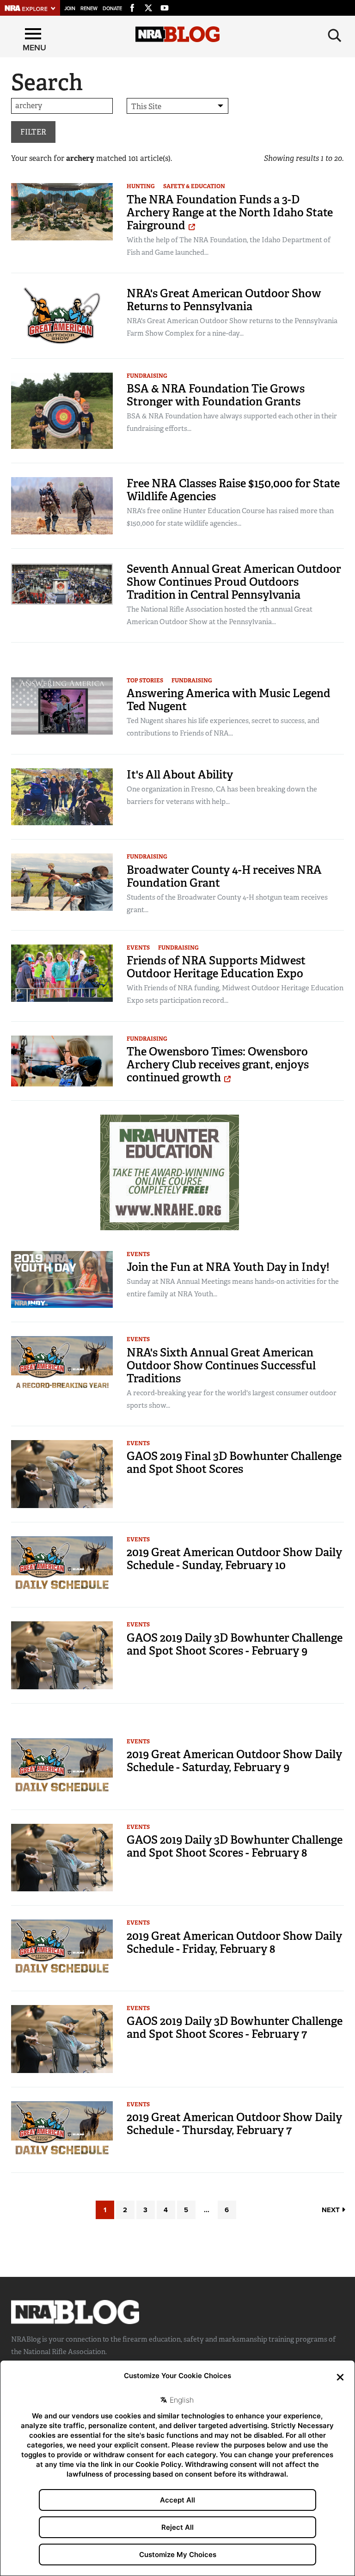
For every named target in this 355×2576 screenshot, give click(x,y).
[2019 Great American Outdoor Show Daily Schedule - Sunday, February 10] (62, 1564)
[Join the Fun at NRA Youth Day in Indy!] (62, 1279)
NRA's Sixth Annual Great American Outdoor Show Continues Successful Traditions (221, 1365)
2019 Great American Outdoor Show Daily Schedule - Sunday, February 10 (234, 1559)
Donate (112, 9)
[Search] (335, 36)
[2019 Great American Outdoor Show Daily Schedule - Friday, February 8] (62, 1947)
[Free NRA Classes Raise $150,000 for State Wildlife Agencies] (62, 505)
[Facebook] (132, 6)
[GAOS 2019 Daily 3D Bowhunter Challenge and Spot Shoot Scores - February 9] (62, 1655)
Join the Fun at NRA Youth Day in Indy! (228, 1267)
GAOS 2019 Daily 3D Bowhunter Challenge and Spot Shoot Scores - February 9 (235, 1644)
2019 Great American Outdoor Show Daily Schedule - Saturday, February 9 (234, 1761)
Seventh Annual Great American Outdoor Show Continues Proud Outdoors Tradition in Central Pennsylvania (234, 582)
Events (138, 948)
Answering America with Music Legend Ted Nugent (229, 700)
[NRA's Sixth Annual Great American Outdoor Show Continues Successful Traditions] (62, 1364)
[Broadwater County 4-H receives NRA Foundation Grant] (62, 881)
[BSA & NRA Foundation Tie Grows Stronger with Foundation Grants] (62, 410)
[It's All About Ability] (62, 796)
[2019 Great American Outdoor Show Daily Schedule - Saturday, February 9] (62, 1766)
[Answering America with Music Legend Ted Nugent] (62, 705)
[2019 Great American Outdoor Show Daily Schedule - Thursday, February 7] (62, 2129)
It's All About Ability (180, 775)
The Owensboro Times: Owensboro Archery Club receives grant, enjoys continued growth (218, 1064)
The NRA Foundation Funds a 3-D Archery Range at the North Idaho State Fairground (230, 212)
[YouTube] (165, 6)
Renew (89, 9)
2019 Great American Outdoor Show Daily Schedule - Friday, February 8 (234, 1942)
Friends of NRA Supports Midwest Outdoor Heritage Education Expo (216, 967)
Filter (33, 132)
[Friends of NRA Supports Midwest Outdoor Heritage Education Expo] (62, 972)
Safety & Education (194, 186)
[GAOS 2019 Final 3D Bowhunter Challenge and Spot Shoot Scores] (62, 1473)
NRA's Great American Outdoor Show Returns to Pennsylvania (224, 300)
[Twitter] (148, 6)
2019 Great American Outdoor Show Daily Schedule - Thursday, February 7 (234, 2124)
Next (332, 2210)
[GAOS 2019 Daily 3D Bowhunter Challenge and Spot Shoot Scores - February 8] (62, 1857)
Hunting (141, 186)
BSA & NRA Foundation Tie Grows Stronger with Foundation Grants (216, 395)
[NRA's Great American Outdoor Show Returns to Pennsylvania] (62, 315)
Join (70, 9)
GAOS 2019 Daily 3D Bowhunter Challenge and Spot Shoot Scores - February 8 (235, 1846)
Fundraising (147, 376)
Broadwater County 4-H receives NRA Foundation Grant (224, 876)
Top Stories (145, 681)
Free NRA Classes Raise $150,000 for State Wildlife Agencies (233, 490)
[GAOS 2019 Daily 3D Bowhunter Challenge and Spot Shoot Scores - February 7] (62, 2039)
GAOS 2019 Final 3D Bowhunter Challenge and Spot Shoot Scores (234, 1463)
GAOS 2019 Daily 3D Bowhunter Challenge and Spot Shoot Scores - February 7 (235, 2027)
